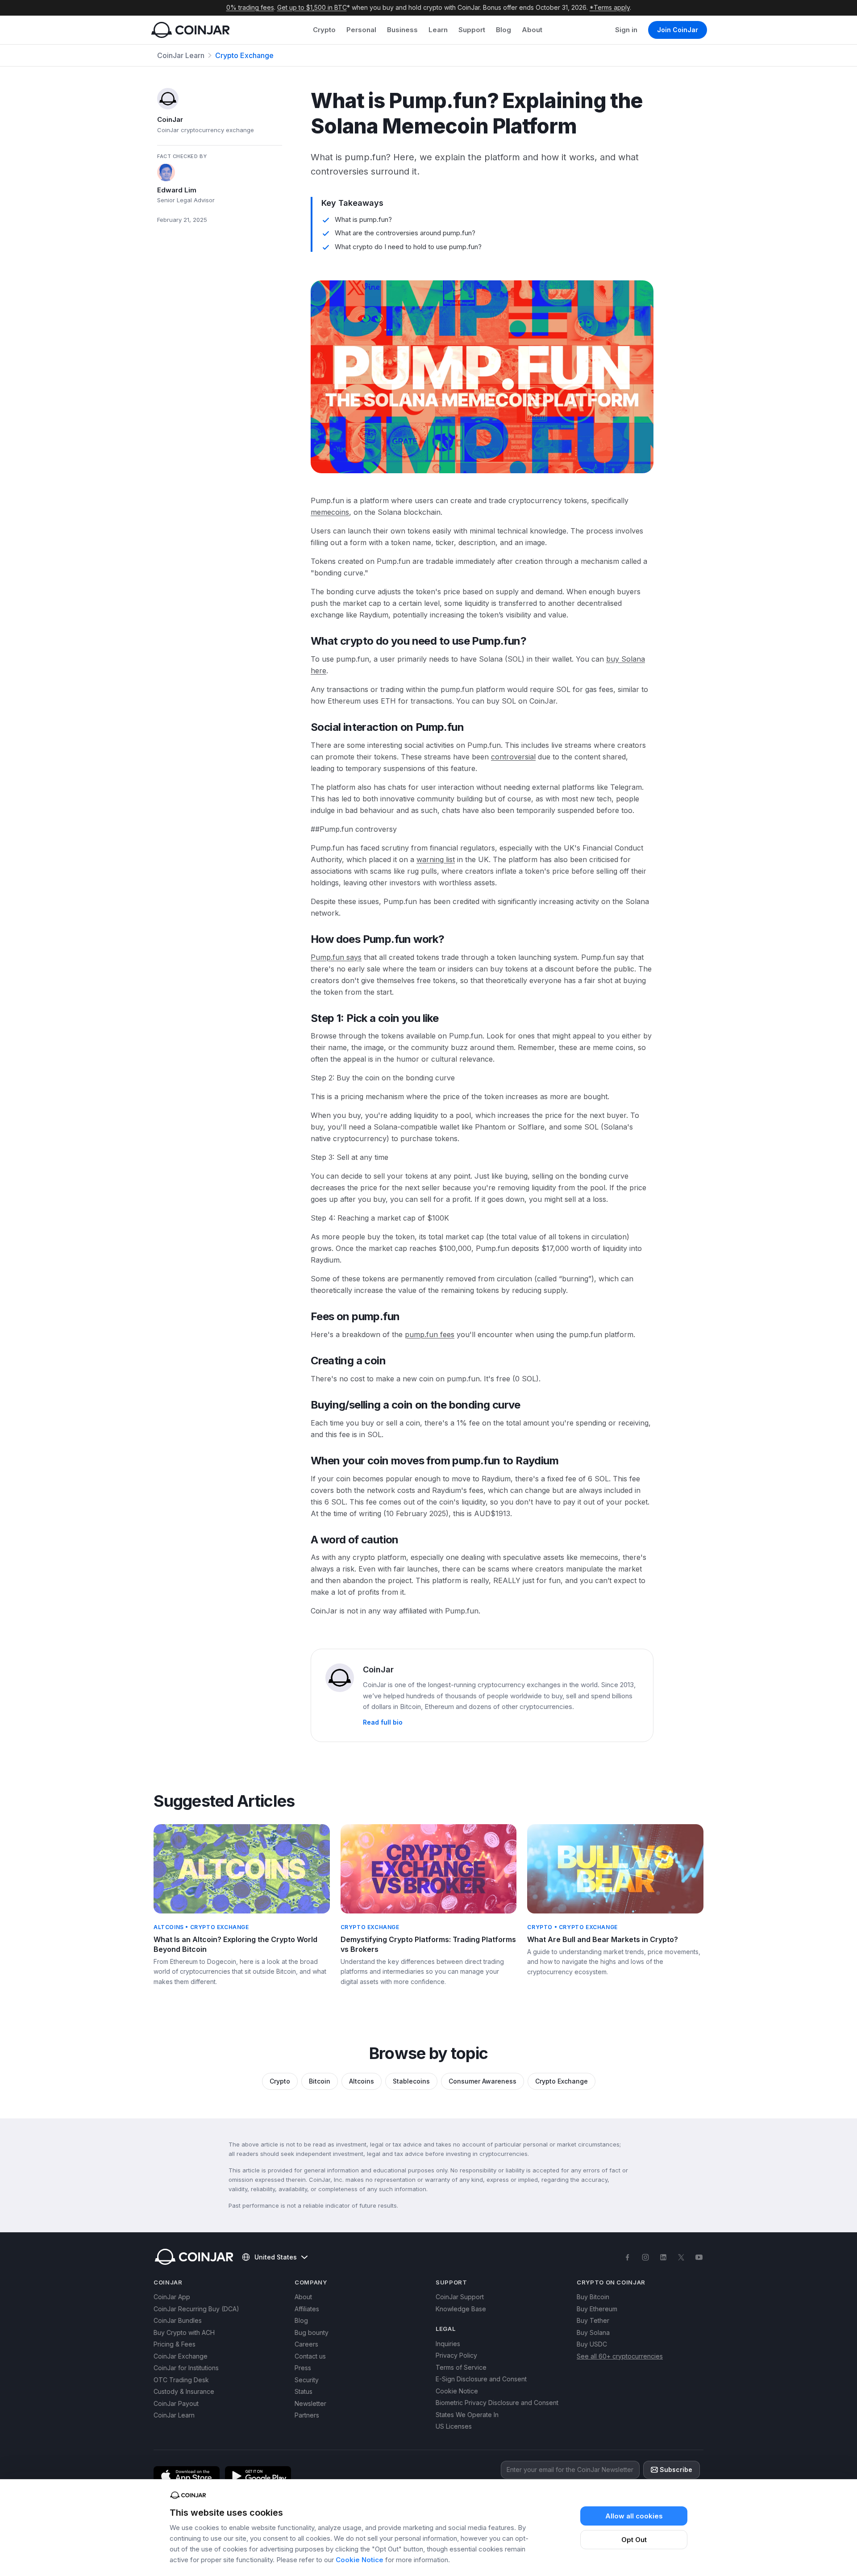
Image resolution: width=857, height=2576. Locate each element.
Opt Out (634, 2540)
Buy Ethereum (597, 2309)
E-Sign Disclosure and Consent (481, 2379)
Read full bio (383, 1722)
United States (276, 2257)
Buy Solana (593, 2332)
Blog (503, 30)
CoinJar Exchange (181, 2356)
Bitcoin (320, 2081)
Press (303, 2368)
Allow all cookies (634, 2516)
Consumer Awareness (483, 2081)
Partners (307, 2415)
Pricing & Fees (175, 2344)
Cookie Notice (360, 2560)
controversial (513, 757)
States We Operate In (467, 2415)
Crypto (324, 30)
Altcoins (362, 2081)
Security (307, 2380)
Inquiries (448, 2344)
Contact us (310, 2356)
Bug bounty (312, 2332)
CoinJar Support (460, 2297)
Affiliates (307, 2309)
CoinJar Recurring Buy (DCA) (196, 2309)
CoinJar (170, 119)
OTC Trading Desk (181, 2380)
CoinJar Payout (176, 2403)
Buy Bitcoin (593, 2297)
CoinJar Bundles (178, 2320)
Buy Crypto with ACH (184, 2332)
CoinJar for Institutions (186, 2368)
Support (472, 30)
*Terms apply (610, 7)
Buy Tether (593, 2320)
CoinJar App (172, 2297)
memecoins (330, 512)
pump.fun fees (430, 1334)
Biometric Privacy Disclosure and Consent (497, 2403)
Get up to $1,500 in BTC (312, 7)
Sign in (626, 30)
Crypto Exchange (244, 55)
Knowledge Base (461, 2309)
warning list (436, 859)
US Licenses (454, 2426)
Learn (438, 30)
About (532, 30)
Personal (361, 30)
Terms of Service (461, 2367)
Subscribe (676, 2470)
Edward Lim (177, 190)
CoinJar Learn (181, 55)
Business (402, 30)
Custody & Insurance (184, 2391)
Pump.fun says (336, 957)
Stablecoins (411, 2081)
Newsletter (310, 2403)
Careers (306, 2344)
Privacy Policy (456, 2355)
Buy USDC (592, 2344)
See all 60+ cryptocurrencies (620, 2356)
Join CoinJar (678, 30)
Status (304, 2391)
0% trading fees (250, 7)
